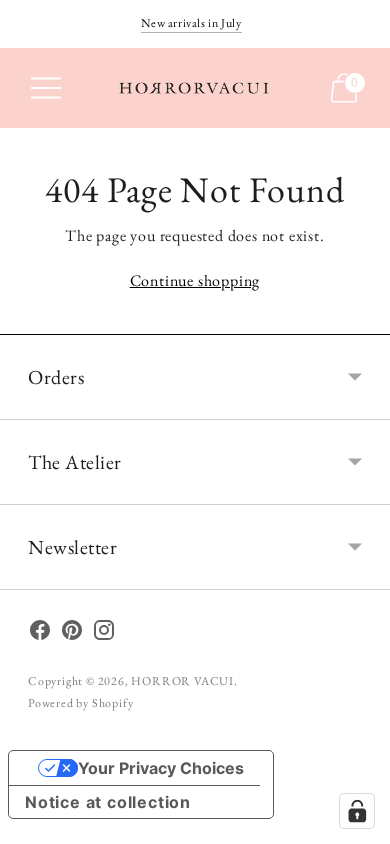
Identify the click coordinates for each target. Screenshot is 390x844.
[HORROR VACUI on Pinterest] (72, 634)
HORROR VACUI (182, 681)
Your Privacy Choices (161, 768)
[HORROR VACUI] (195, 88)
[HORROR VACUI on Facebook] (40, 634)
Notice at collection (108, 802)
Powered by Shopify (80, 703)
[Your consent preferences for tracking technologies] (357, 811)
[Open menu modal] (46, 88)
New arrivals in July (191, 23)
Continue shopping (195, 280)
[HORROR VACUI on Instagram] (104, 634)
